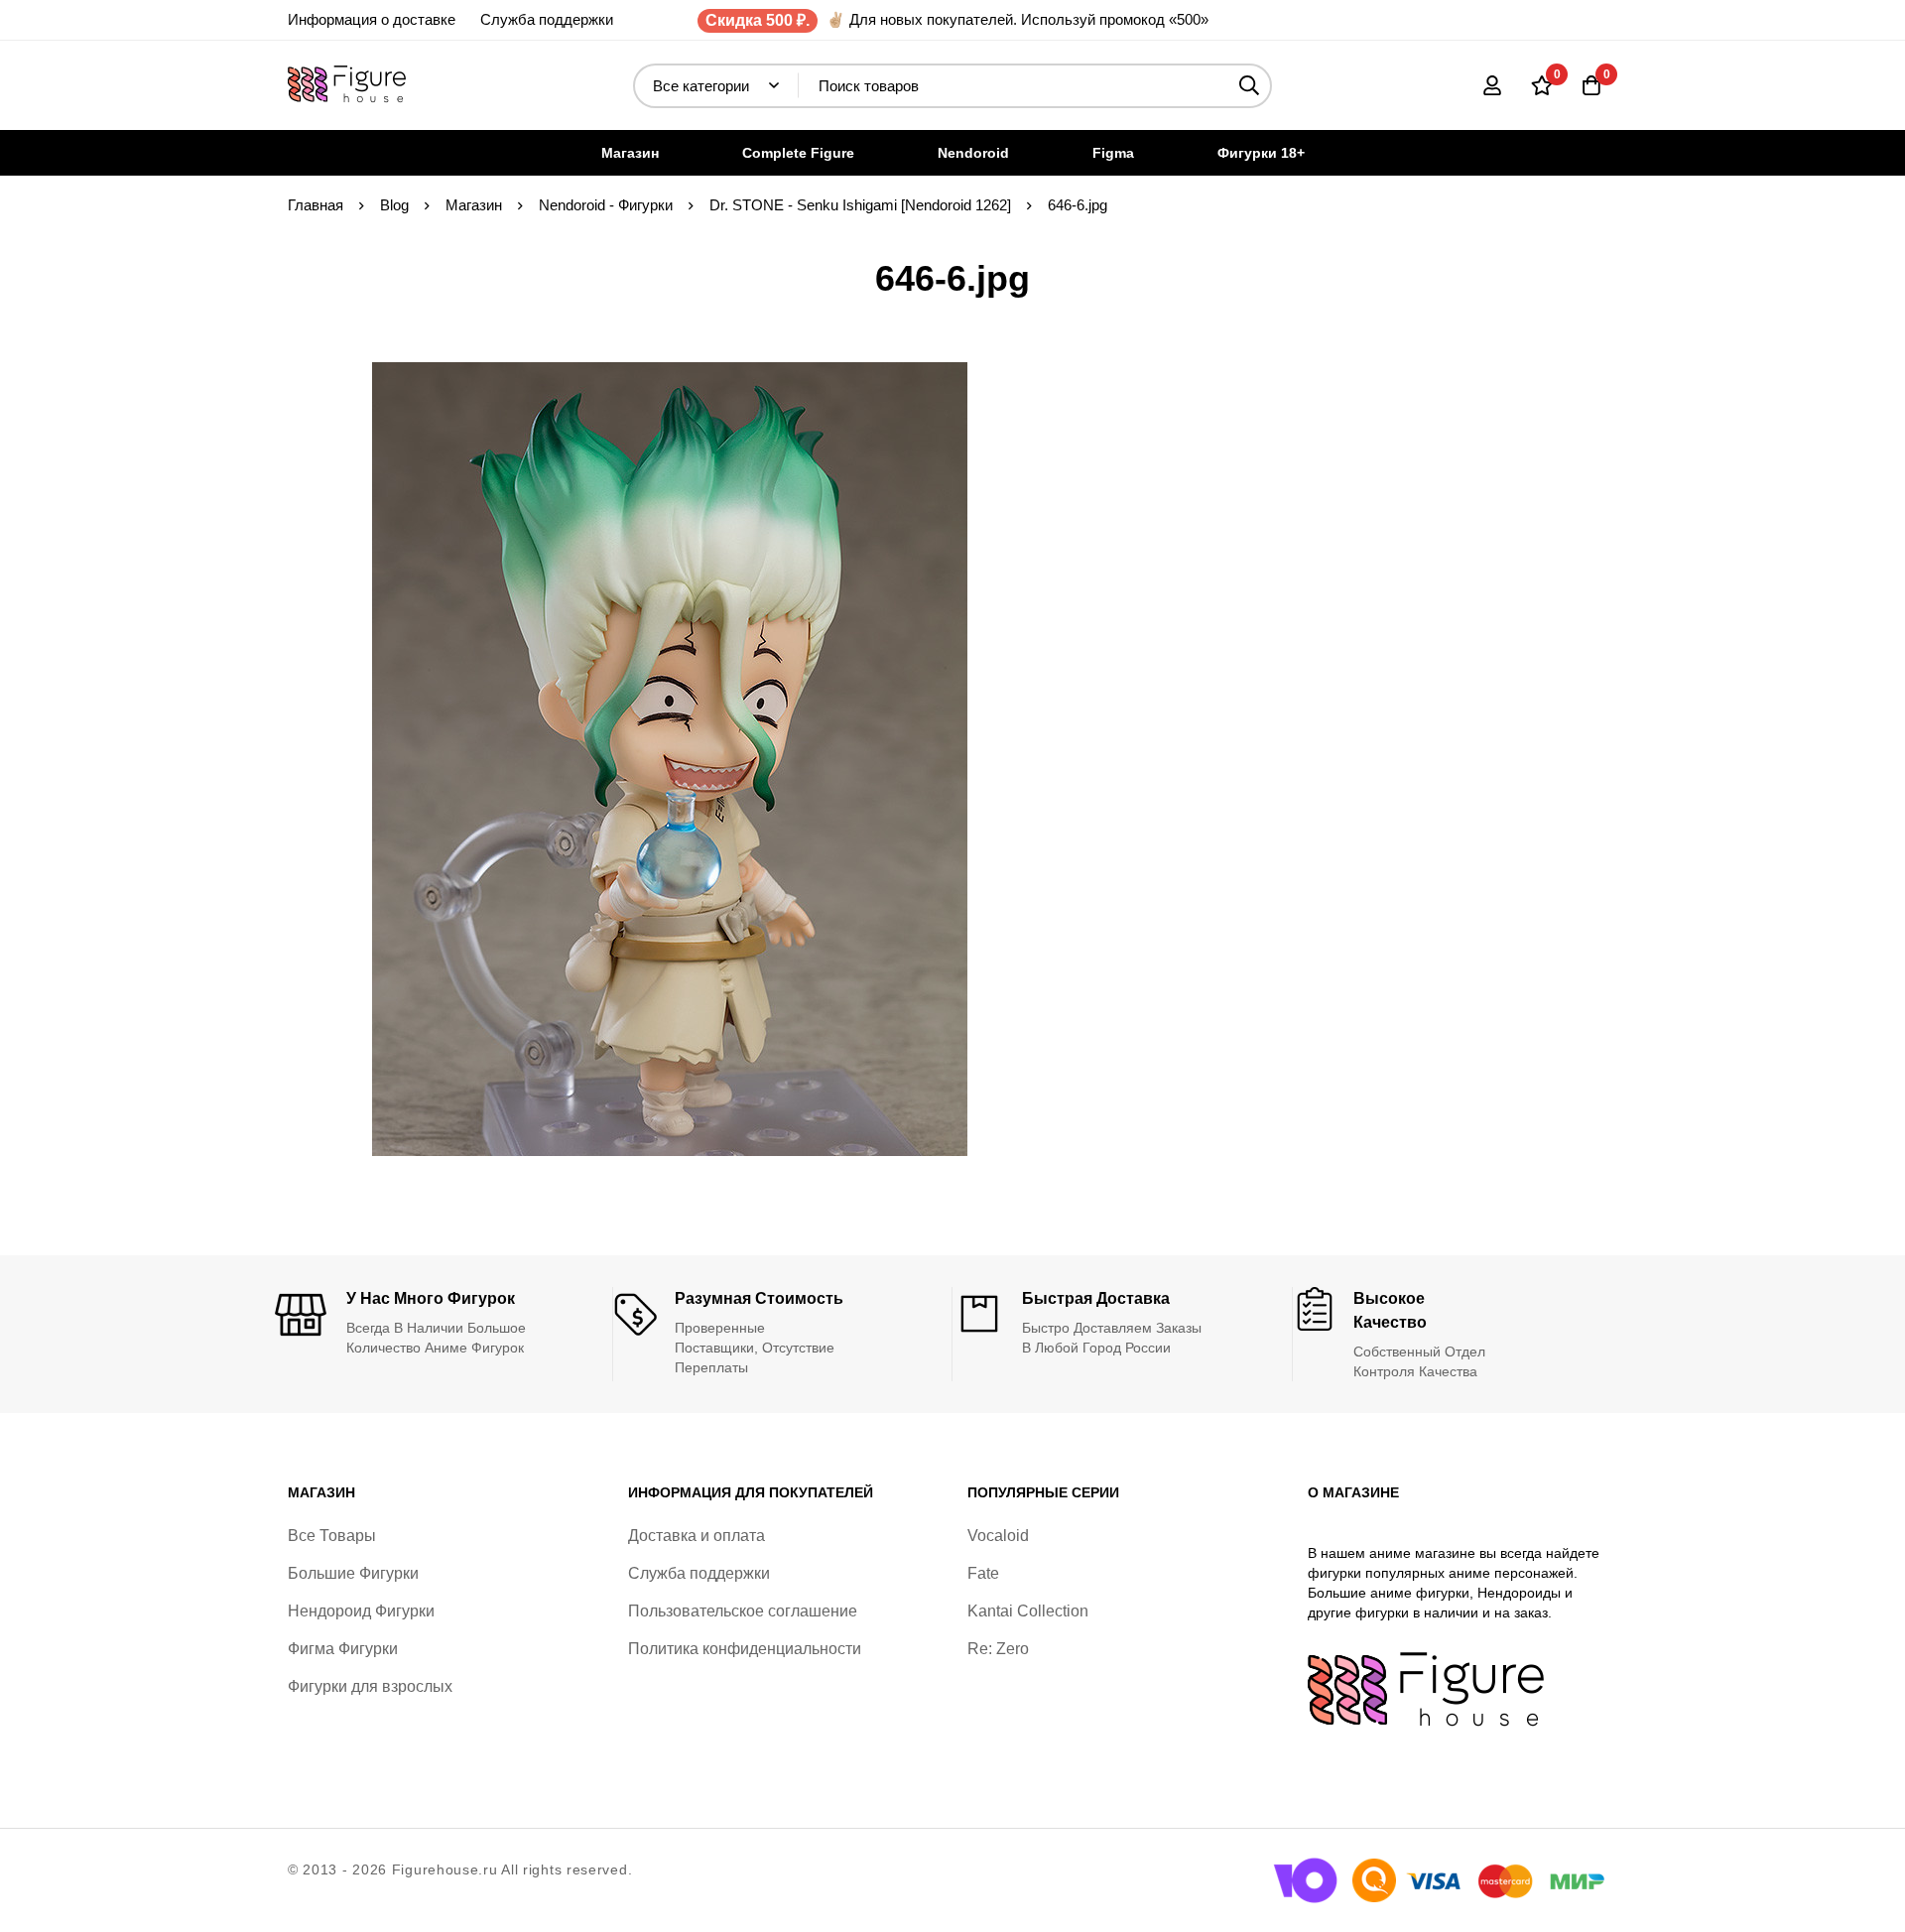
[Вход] (1492, 85)
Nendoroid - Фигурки (606, 205)
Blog (394, 205)
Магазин (474, 205)
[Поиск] (1250, 86)
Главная (316, 205)
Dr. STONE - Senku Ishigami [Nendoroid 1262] (860, 205)
